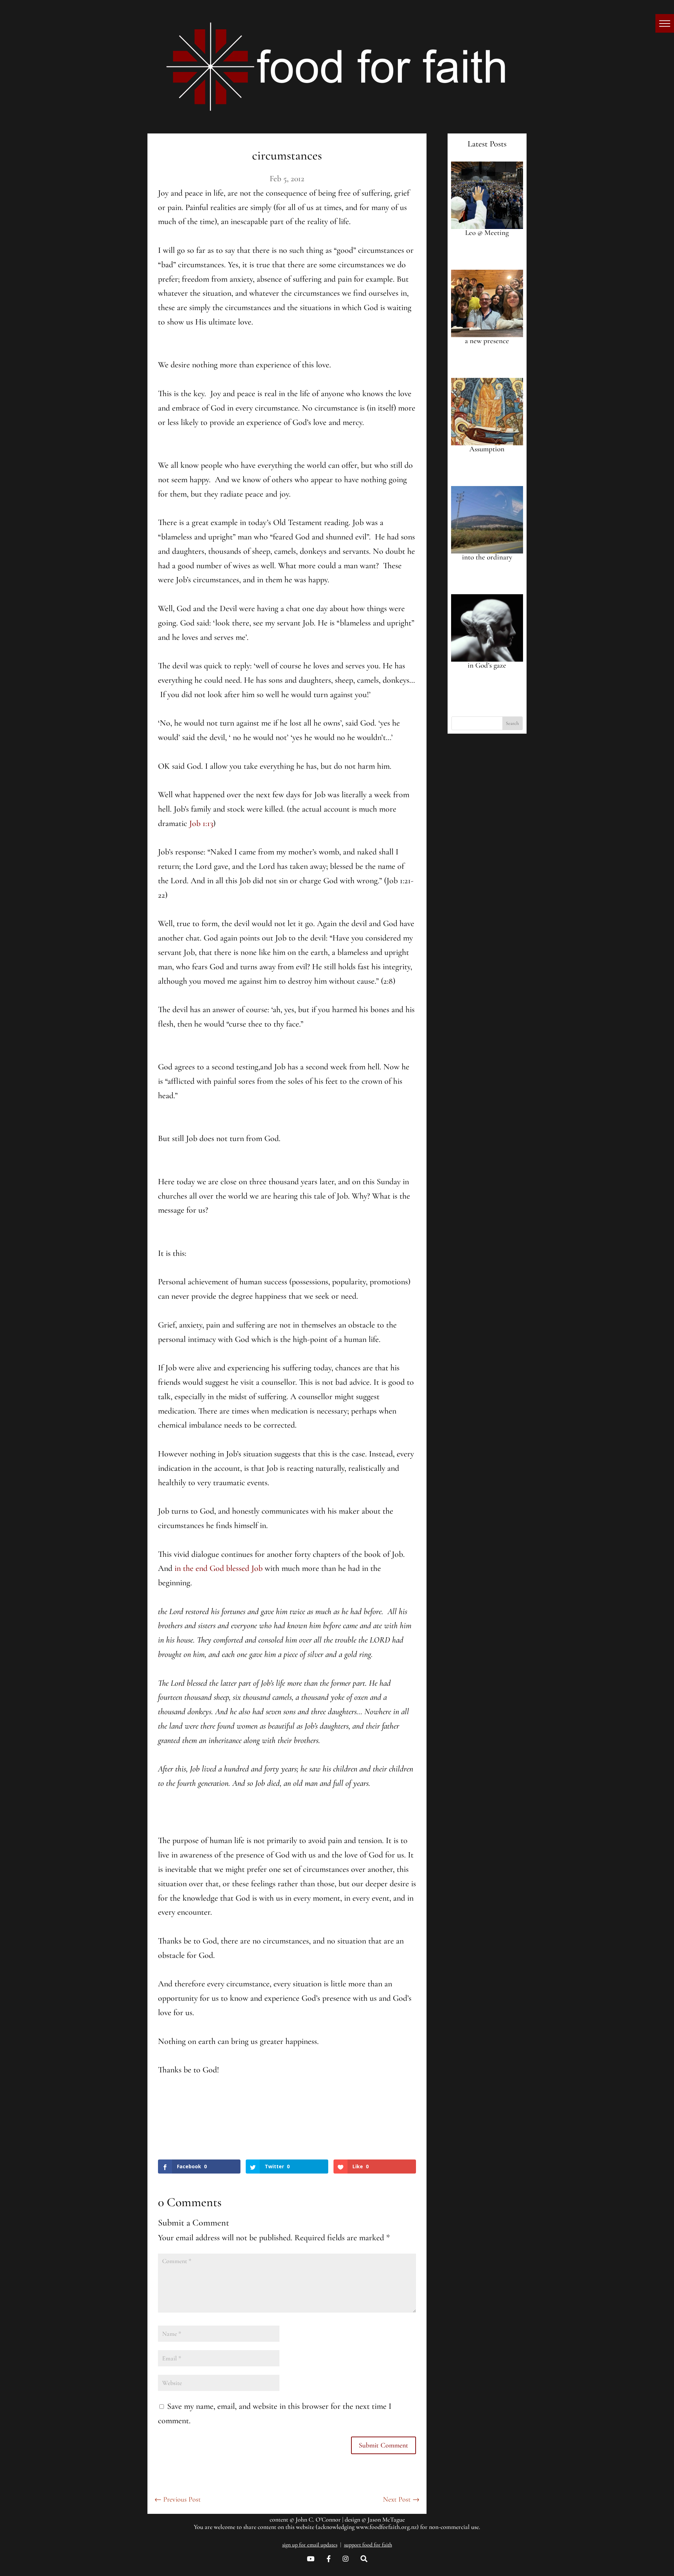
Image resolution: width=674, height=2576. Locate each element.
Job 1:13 (201, 823)
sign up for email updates (310, 2545)
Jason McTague (386, 2519)
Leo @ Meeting (487, 233)
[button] (665, 23)
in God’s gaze (487, 665)
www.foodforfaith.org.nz (386, 2527)
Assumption (487, 449)
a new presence (487, 341)
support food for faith (368, 2545)
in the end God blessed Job (219, 1568)
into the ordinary (487, 557)
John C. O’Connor (318, 2519)
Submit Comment (384, 2445)
